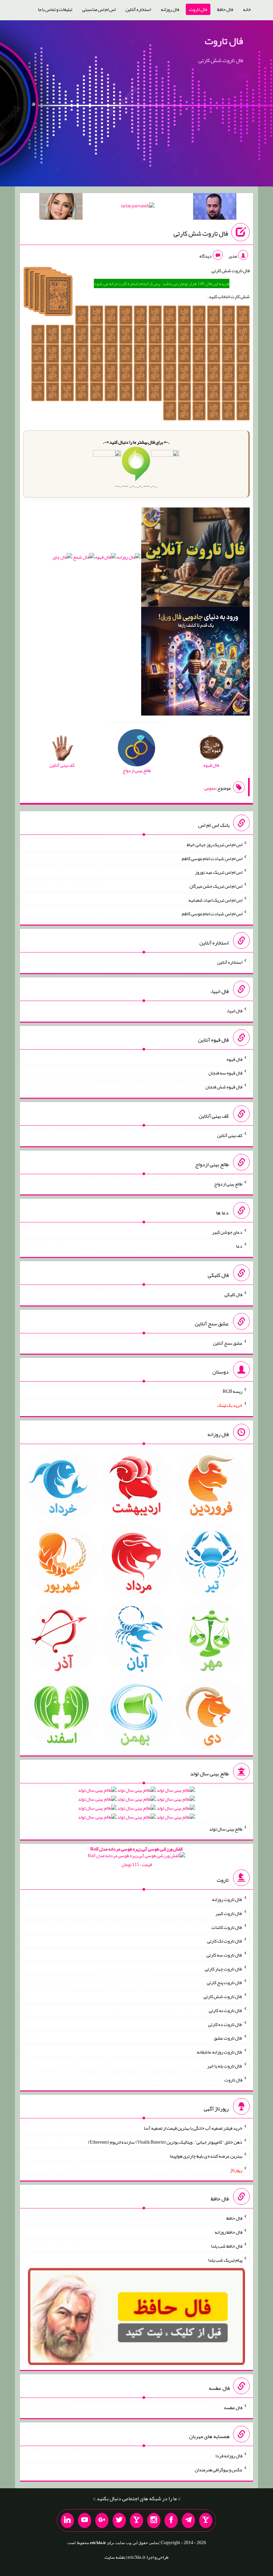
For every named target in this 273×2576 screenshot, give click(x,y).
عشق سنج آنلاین (228, 1343)
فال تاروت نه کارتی (226, 2010)
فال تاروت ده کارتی (225, 2024)
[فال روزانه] (129, 559)
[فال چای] (62, 559)
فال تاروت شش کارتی (201, 233)
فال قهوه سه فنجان (225, 1073)
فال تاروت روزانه (227, 1899)
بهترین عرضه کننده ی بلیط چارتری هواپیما (206, 2156)
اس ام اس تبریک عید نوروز (219, 872)
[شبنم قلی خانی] (61, 208)
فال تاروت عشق (228, 2038)
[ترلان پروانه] (138, 207)
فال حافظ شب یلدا (227, 2246)
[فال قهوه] (106, 559)
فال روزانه (170, 9)
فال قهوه (235, 1059)
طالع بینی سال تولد (226, 1829)
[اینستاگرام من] (154, 2520)
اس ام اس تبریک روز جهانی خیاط (215, 844)
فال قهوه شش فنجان (224, 1087)
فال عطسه (233, 2407)
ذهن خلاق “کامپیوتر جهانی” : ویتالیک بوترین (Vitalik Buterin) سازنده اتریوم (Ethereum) (165, 2142)
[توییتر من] (119, 2520)
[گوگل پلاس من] (102, 2520)
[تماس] (136, 2520)
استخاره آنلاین (138, 9)
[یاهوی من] (206, 2520)
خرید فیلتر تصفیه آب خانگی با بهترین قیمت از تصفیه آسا (193, 2128)
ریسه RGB (233, 1391)
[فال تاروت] (195, 559)
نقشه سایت (115, 2557)
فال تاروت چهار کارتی (224, 1968)
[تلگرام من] (188, 2520)
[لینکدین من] (67, 2520)
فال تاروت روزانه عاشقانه (220, 2052)
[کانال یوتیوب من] (85, 2520)
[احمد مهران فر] (215, 208)
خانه (247, 9)
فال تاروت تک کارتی (225, 1941)
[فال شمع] (84, 559)
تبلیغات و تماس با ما (55, 9)
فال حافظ (225, 9)
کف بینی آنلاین (230, 1135)
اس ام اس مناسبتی (99, 9)
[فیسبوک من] (171, 2520)
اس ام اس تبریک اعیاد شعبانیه (215, 900)
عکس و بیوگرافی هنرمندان (219, 2470)
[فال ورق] (195, 663)
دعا (239, 1246)
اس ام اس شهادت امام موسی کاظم (212, 858)
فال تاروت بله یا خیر (225, 2066)
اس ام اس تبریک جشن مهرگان (216, 886)
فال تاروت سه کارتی (224, 1955)
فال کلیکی (233, 1294)
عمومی (210, 788)
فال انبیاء (234, 1011)
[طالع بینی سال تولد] (136, 1806)
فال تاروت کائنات (227, 1927)
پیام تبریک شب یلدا (225, 2260)
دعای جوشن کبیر (227, 1232)
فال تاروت (198, 9)
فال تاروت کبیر (229, 1913)
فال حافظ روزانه (229, 2232)
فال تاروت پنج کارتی (225, 1982)
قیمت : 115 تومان (136, 1857)
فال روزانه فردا (229, 2456)
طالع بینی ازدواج (228, 1183)
